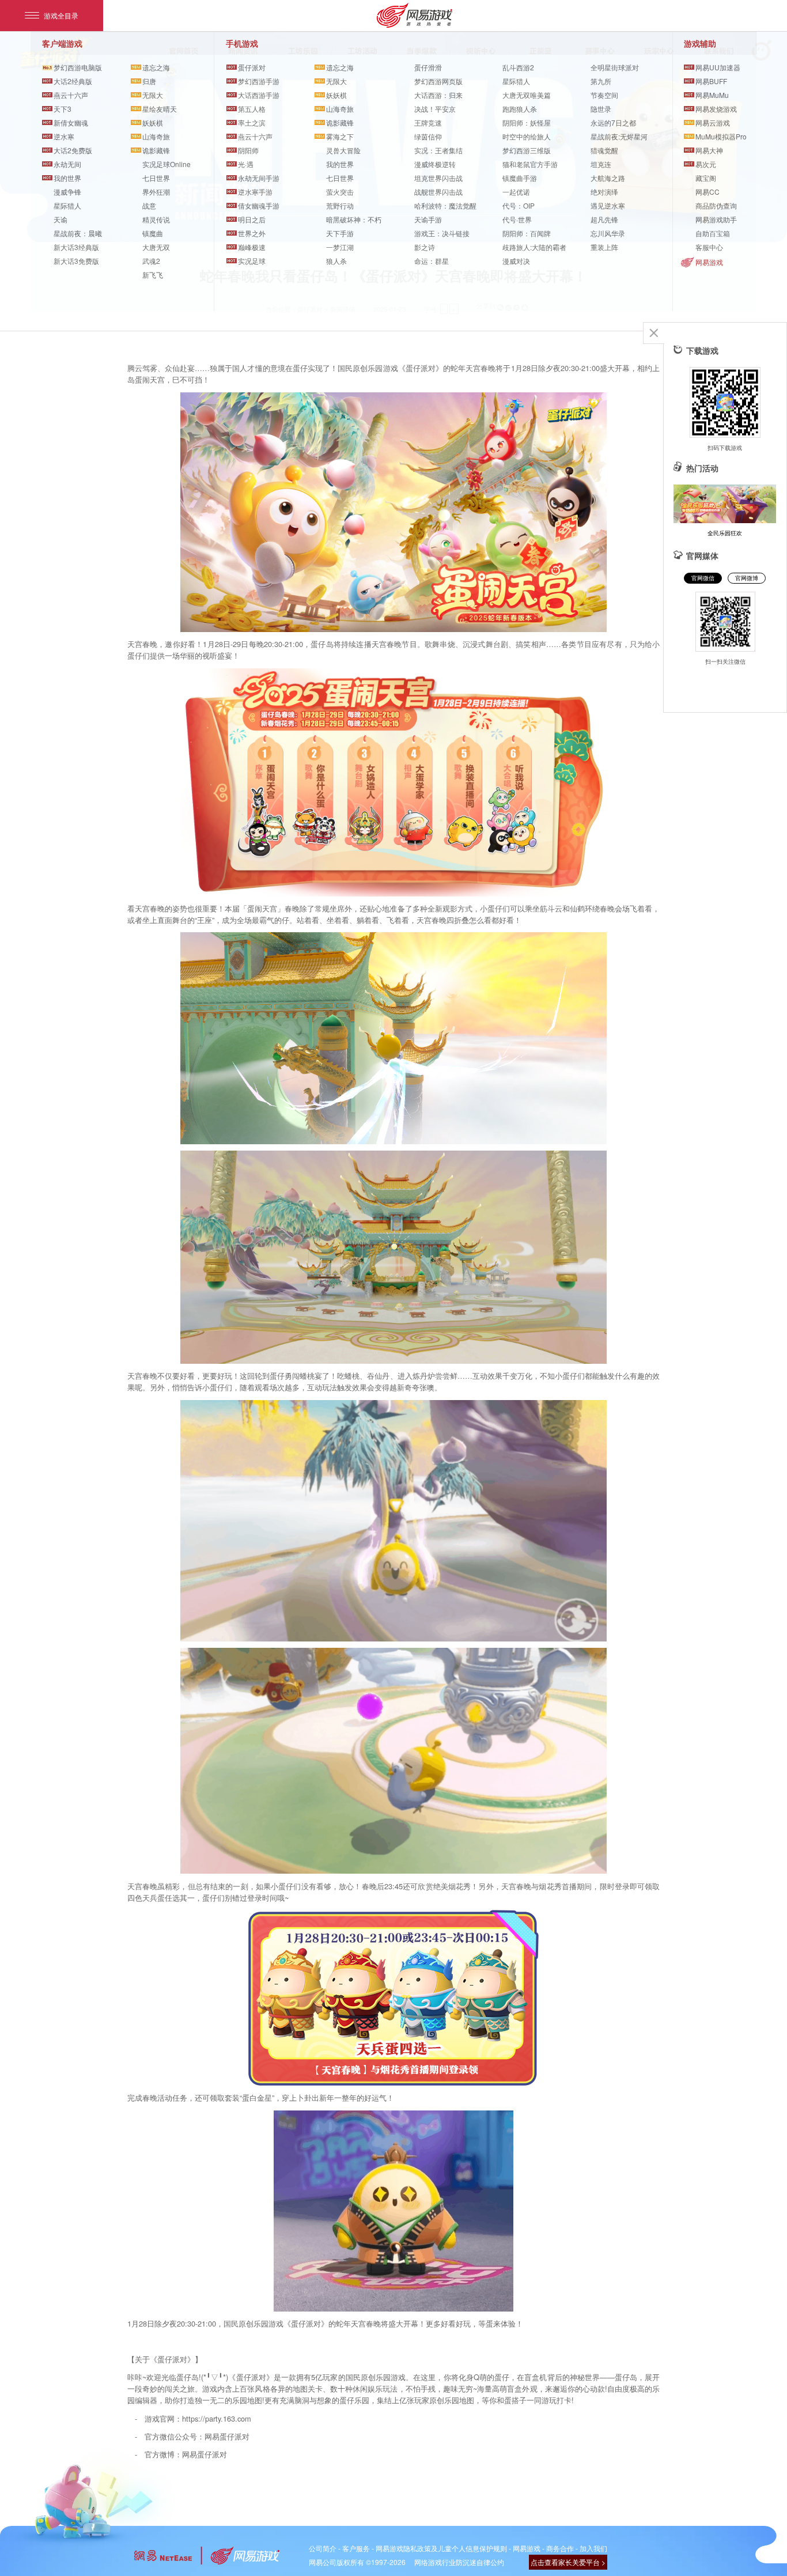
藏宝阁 (706, 178)
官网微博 (747, 578)
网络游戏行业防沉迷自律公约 (459, 2562)
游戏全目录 (61, 15)
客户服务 (356, 2548)
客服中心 (709, 247)
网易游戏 (709, 262)
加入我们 (593, 2548)
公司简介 (323, 2548)
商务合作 (560, 2548)
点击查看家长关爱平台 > (568, 2562)
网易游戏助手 (716, 219)
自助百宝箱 (713, 233)
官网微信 (703, 578)
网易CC (707, 192)
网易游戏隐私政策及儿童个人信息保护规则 (441, 2548)
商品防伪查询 (716, 205)
